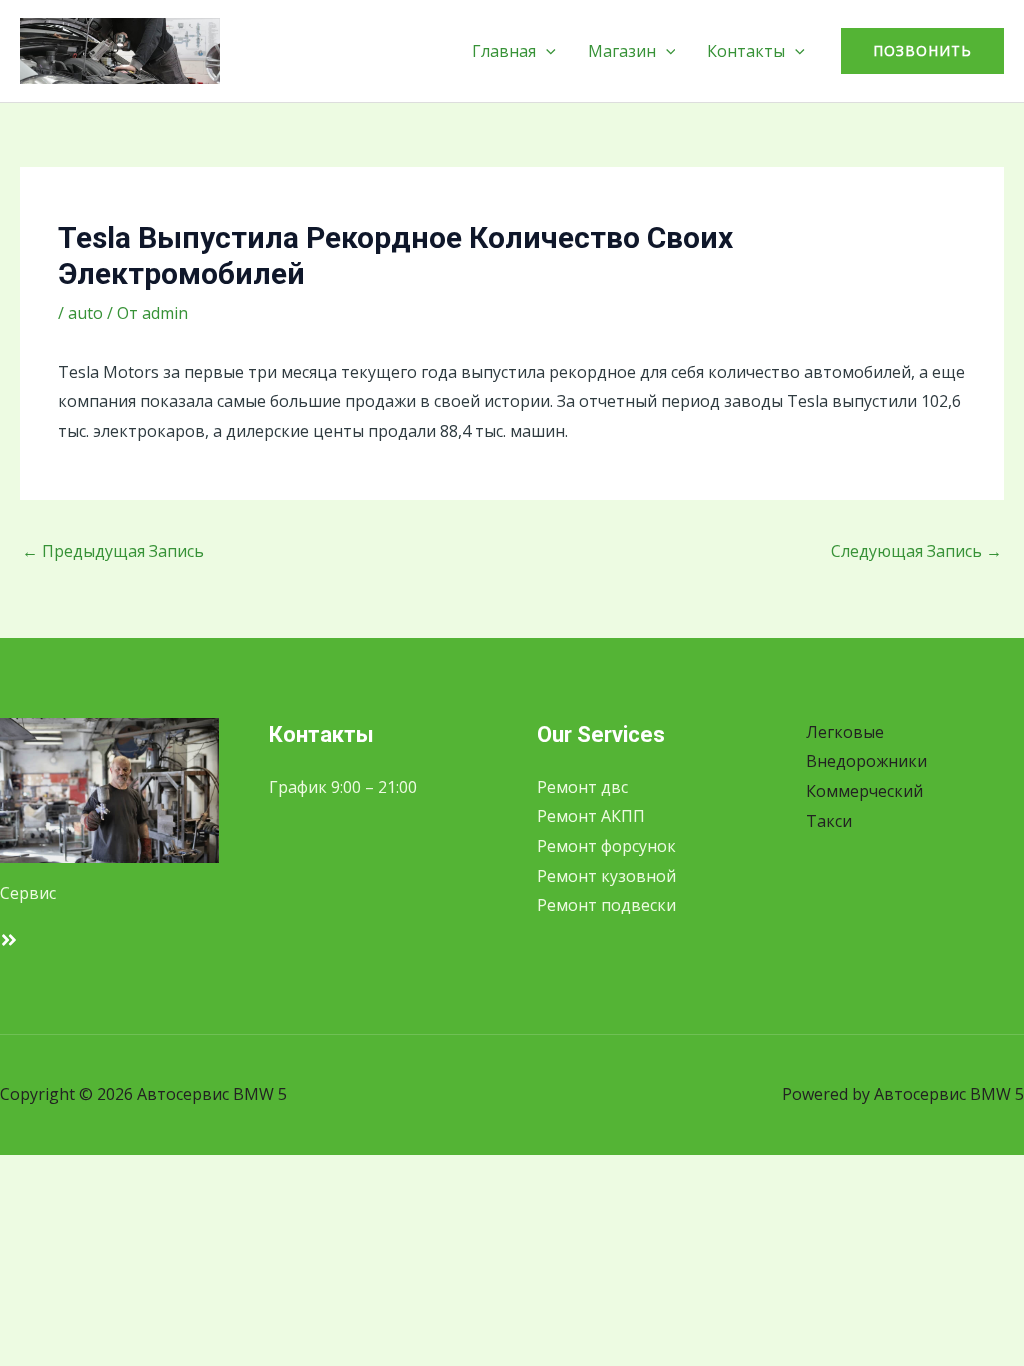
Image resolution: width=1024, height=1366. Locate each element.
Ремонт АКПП (591, 816)
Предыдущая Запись (113, 551)
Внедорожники (866, 761)
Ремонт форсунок (606, 846)
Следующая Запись (916, 551)
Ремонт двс (582, 787)
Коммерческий (864, 791)
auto (85, 313)
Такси (829, 821)
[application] (546, 51)
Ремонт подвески (606, 905)
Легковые (845, 732)
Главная (504, 51)
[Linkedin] (9, 940)
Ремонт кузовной (606, 876)
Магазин (622, 51)
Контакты (746, 51)
